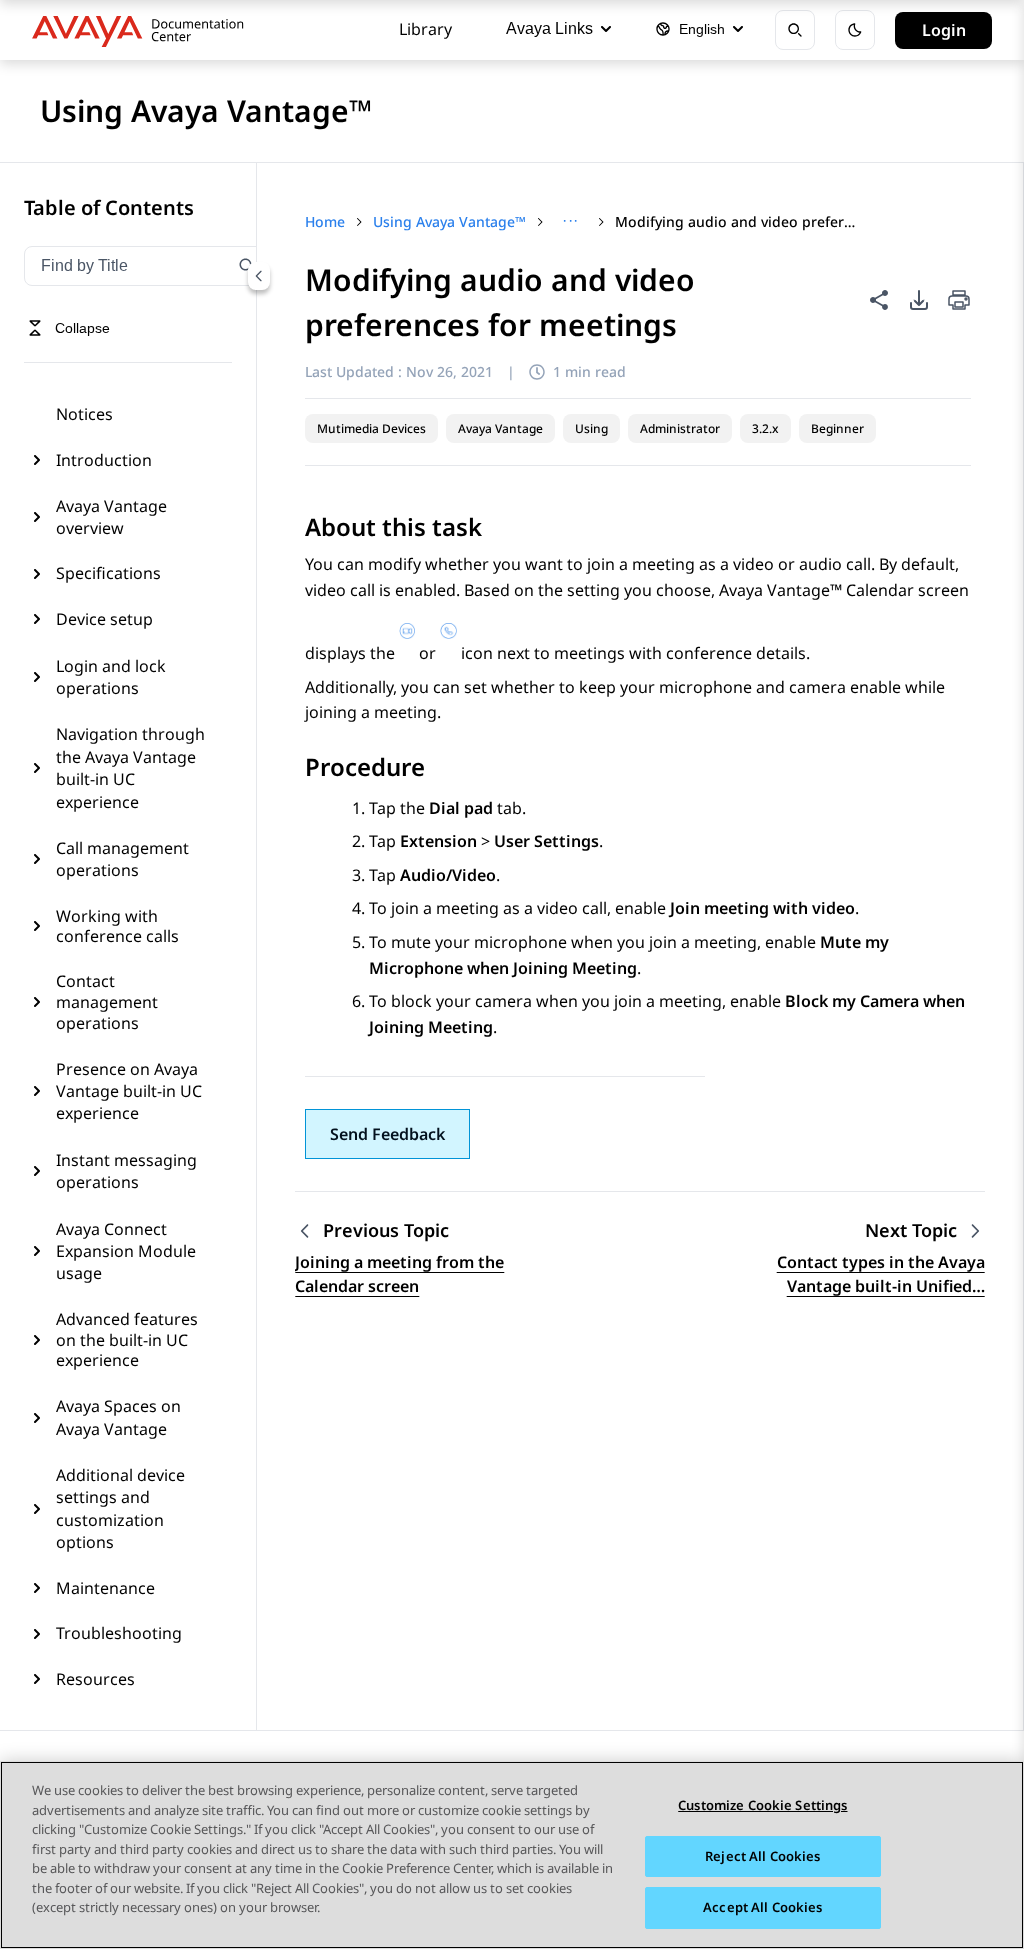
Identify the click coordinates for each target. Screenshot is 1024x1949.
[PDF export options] (919, 300)
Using (591, 428)
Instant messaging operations (126, 1171)
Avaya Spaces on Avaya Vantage (118, 1417)
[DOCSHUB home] (143, 30)
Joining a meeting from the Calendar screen (399, 1274)
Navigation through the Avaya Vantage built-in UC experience (130, 767)
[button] (387, 1134)
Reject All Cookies (762, 1856)
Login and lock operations (111, 677)
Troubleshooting (119, 1633)
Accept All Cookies (762, 1907)
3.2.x (765, 428)
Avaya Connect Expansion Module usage (126, 1251)
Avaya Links (549, 28)
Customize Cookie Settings (762, 1805)
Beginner (837, 428)
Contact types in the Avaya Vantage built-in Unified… (881, 1274)
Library (425, 29)
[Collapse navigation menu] (259, 276)
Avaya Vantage (500, 428)
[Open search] (795, 30)
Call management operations (122, 859)
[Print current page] (959, 301)
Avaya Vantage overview (111, 517)
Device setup (104, 619)
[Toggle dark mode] (855, 30)
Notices (84, 414)
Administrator (680, 428)
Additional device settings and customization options (120, 1508)
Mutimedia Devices (371, 428)
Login (944, 30)
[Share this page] (879, 300)
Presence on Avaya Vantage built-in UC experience (129, 1091)
